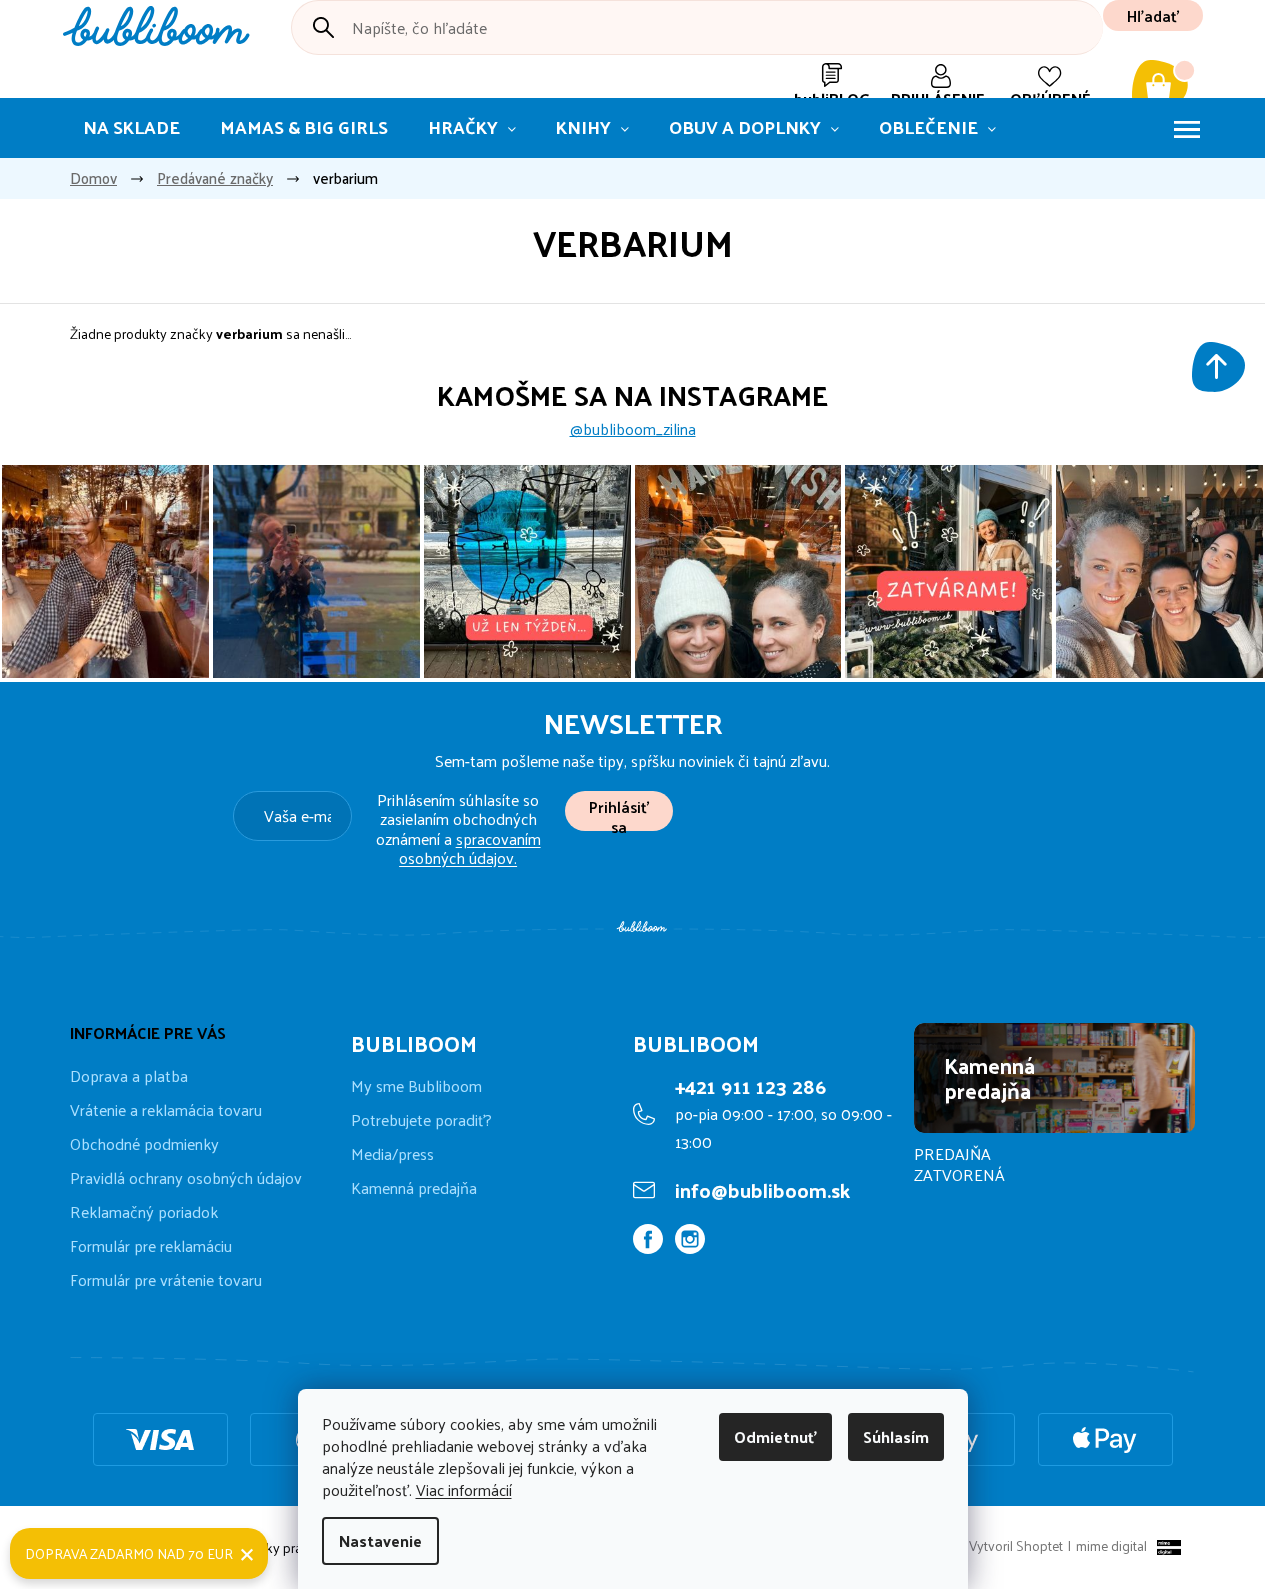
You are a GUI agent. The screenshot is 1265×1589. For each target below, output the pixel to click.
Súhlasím (896, 1436)
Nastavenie (380, 1540)
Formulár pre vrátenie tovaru (166, 1279)
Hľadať (1153, 15)
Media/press (392, 1154)
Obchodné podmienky (144, 1143)
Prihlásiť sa (619, 811)
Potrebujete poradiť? (421, 1120)
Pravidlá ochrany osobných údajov (186, 1177)
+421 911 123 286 (750, 1086)
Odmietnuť (775, 1436)
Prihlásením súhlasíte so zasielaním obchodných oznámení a (458, 828)
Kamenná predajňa (414, 1188)
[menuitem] (131, 128)
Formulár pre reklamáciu (151, 1245)
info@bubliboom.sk (762, 1190)
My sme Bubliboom (416, 1086)
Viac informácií (464, 1489)
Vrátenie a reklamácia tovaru (166, 1109)
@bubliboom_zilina (633, 429)
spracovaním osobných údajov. (470, 848)
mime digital (1107, 1545)
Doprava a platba (129, 1075)
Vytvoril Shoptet (1016, 1545)
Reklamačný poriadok (144, 1211)
